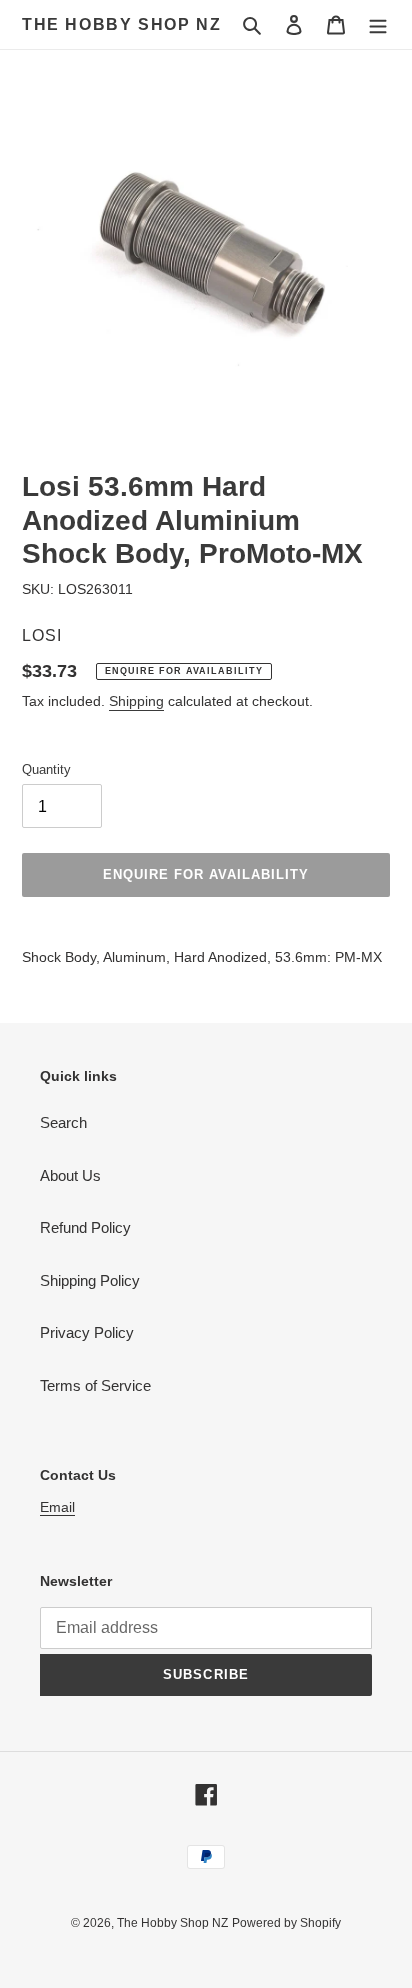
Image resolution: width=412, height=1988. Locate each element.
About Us (70, 1175)
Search (63, 1122)
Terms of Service (95, 1385)
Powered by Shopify (286, 1923)
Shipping (136, 701)
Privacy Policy (87, 1332)
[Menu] (378, 24)
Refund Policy (85, 1227)
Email (57, 1507)
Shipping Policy (90, 1280)
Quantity (46, 769)
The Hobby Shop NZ (121, 24)
